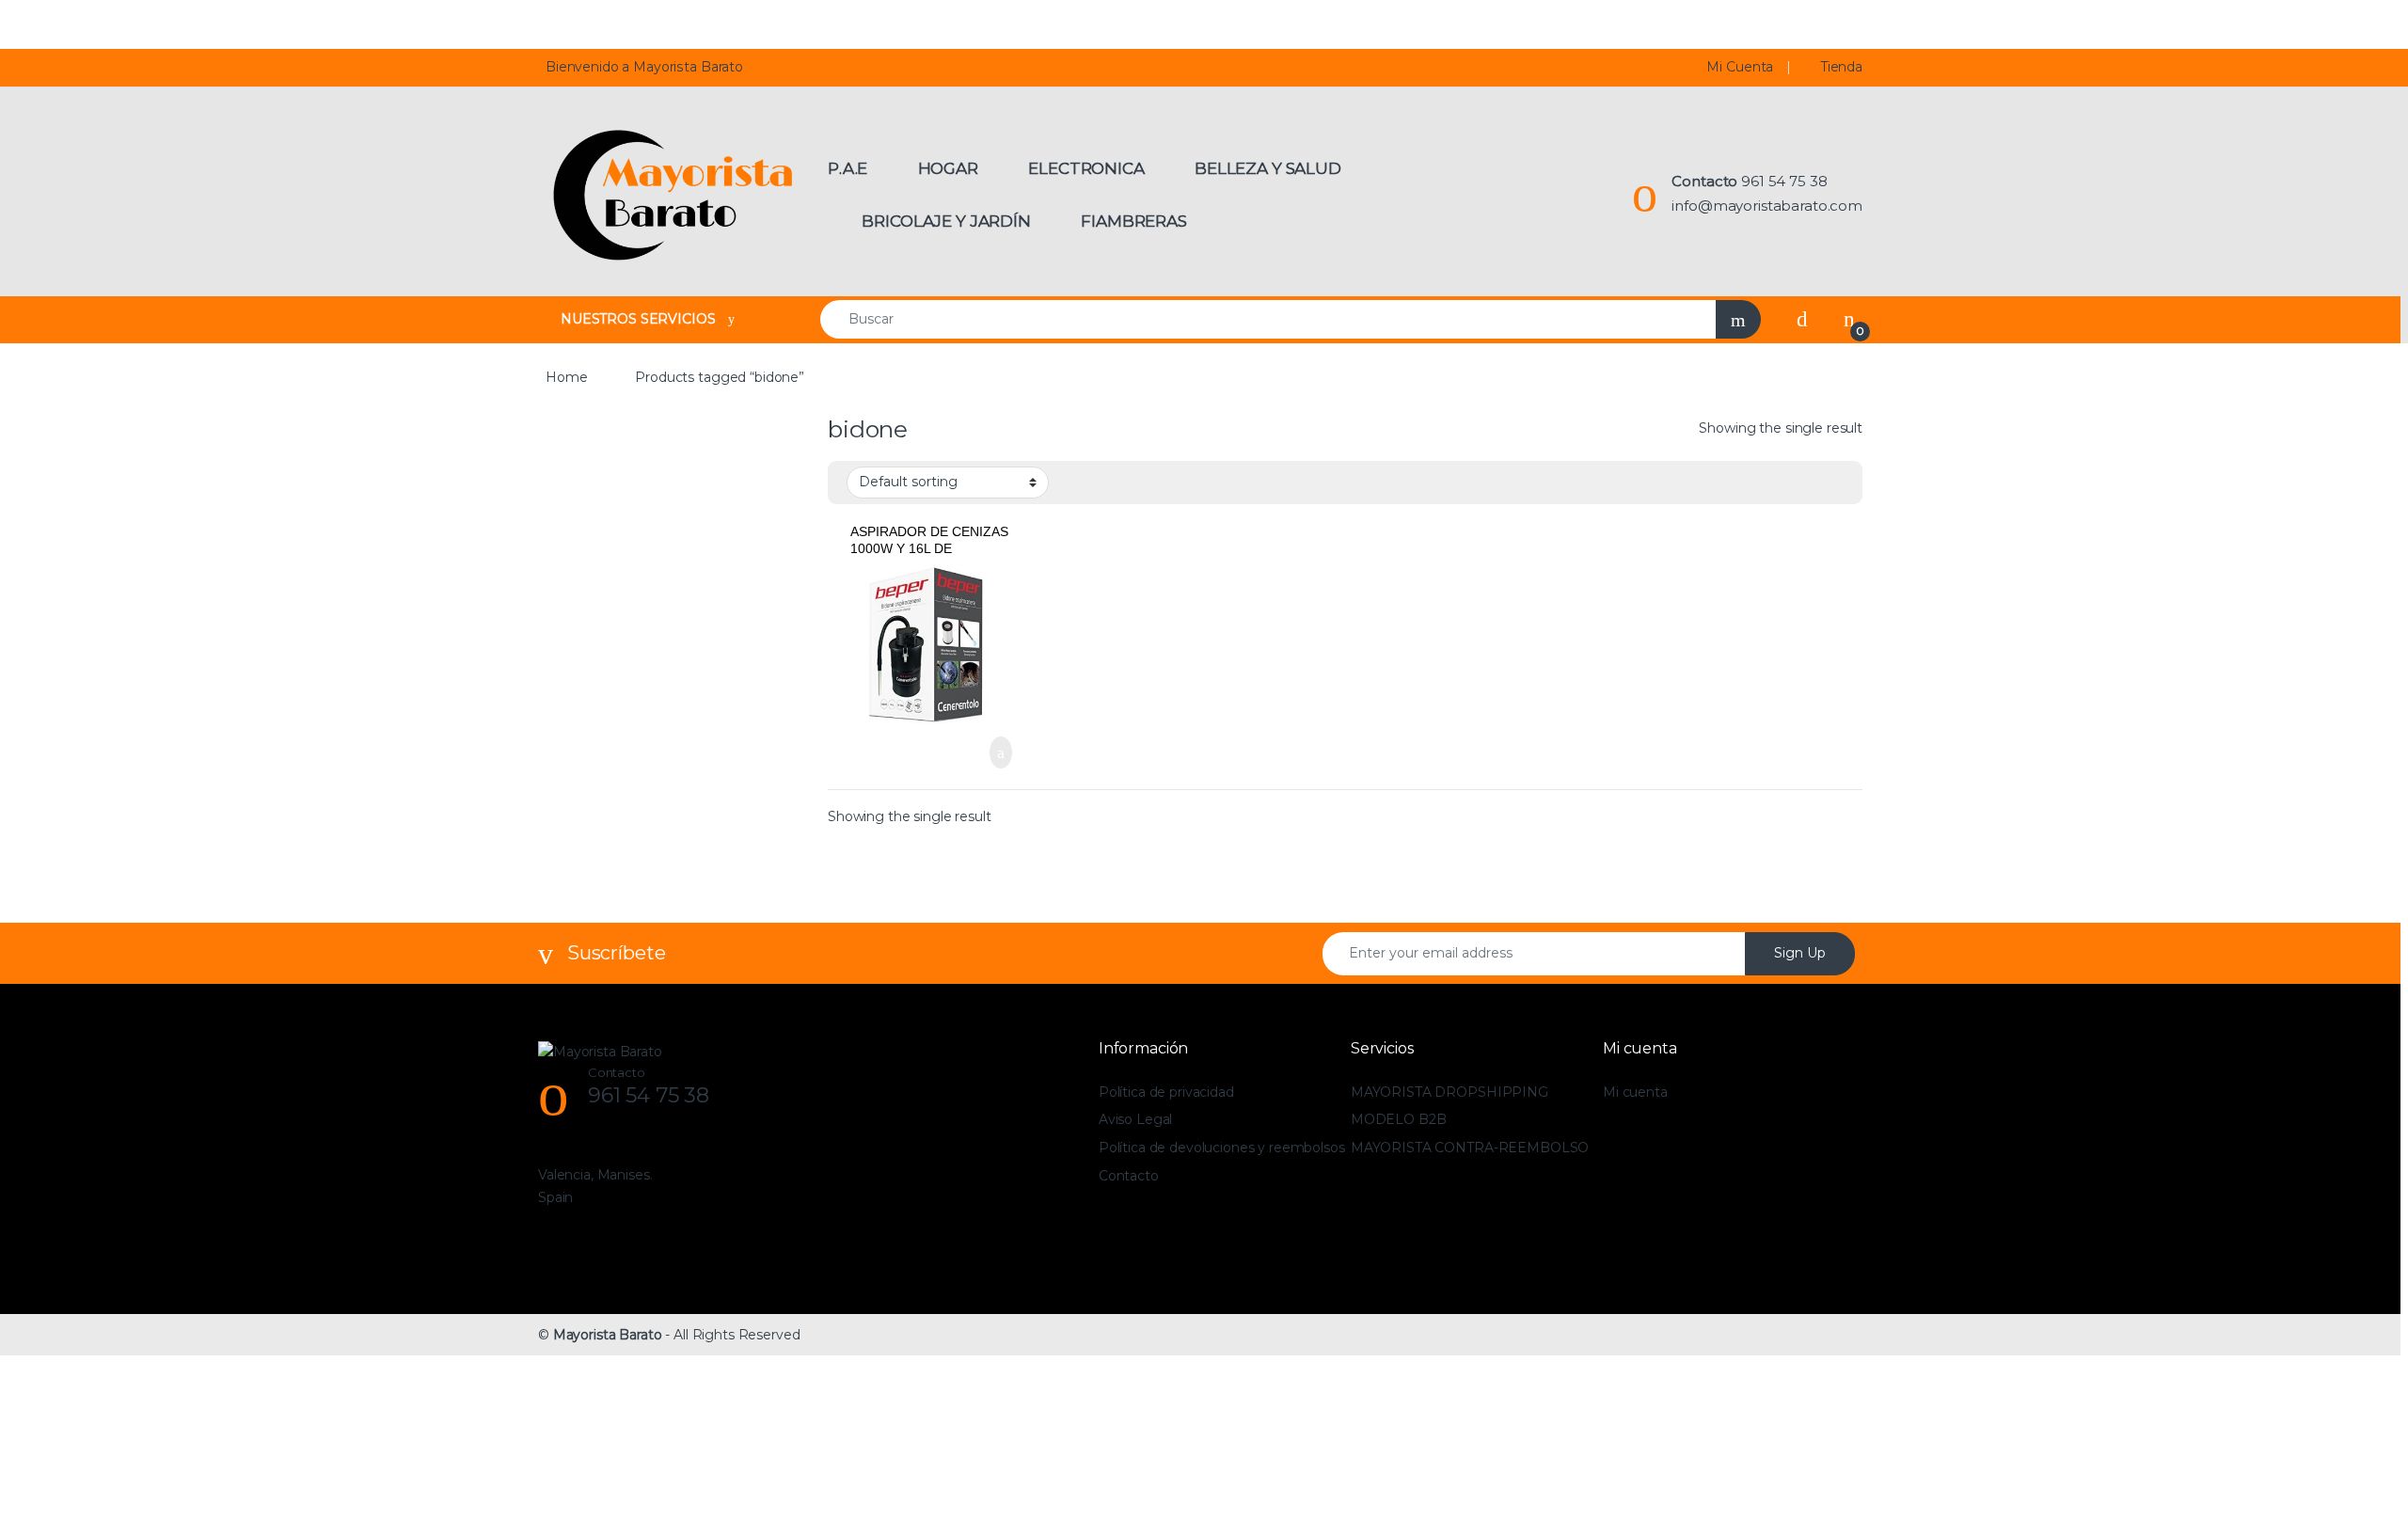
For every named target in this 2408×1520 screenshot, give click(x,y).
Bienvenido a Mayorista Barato (644, 67)
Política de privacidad (1166, 1092)
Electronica (1086, 168)
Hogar (948, 168)
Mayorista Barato (608, 1335)
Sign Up (1800, 953)
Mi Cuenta (1740, 67)
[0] (1849, 319)
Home (566, 377)
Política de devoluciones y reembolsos (1222, 1148)
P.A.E (848, 168)
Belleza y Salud (1268, 168)
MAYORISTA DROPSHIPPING (1450, 1092)
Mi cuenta (1635, 1092)
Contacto (1129, 1176)
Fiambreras (1134, 221)
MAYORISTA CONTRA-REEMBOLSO (1470, 1148)
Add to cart (999, 752)
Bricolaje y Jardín (946, 221)
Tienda (1842, 67)
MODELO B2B (1399, 1119)
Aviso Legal (1135, 1119)
